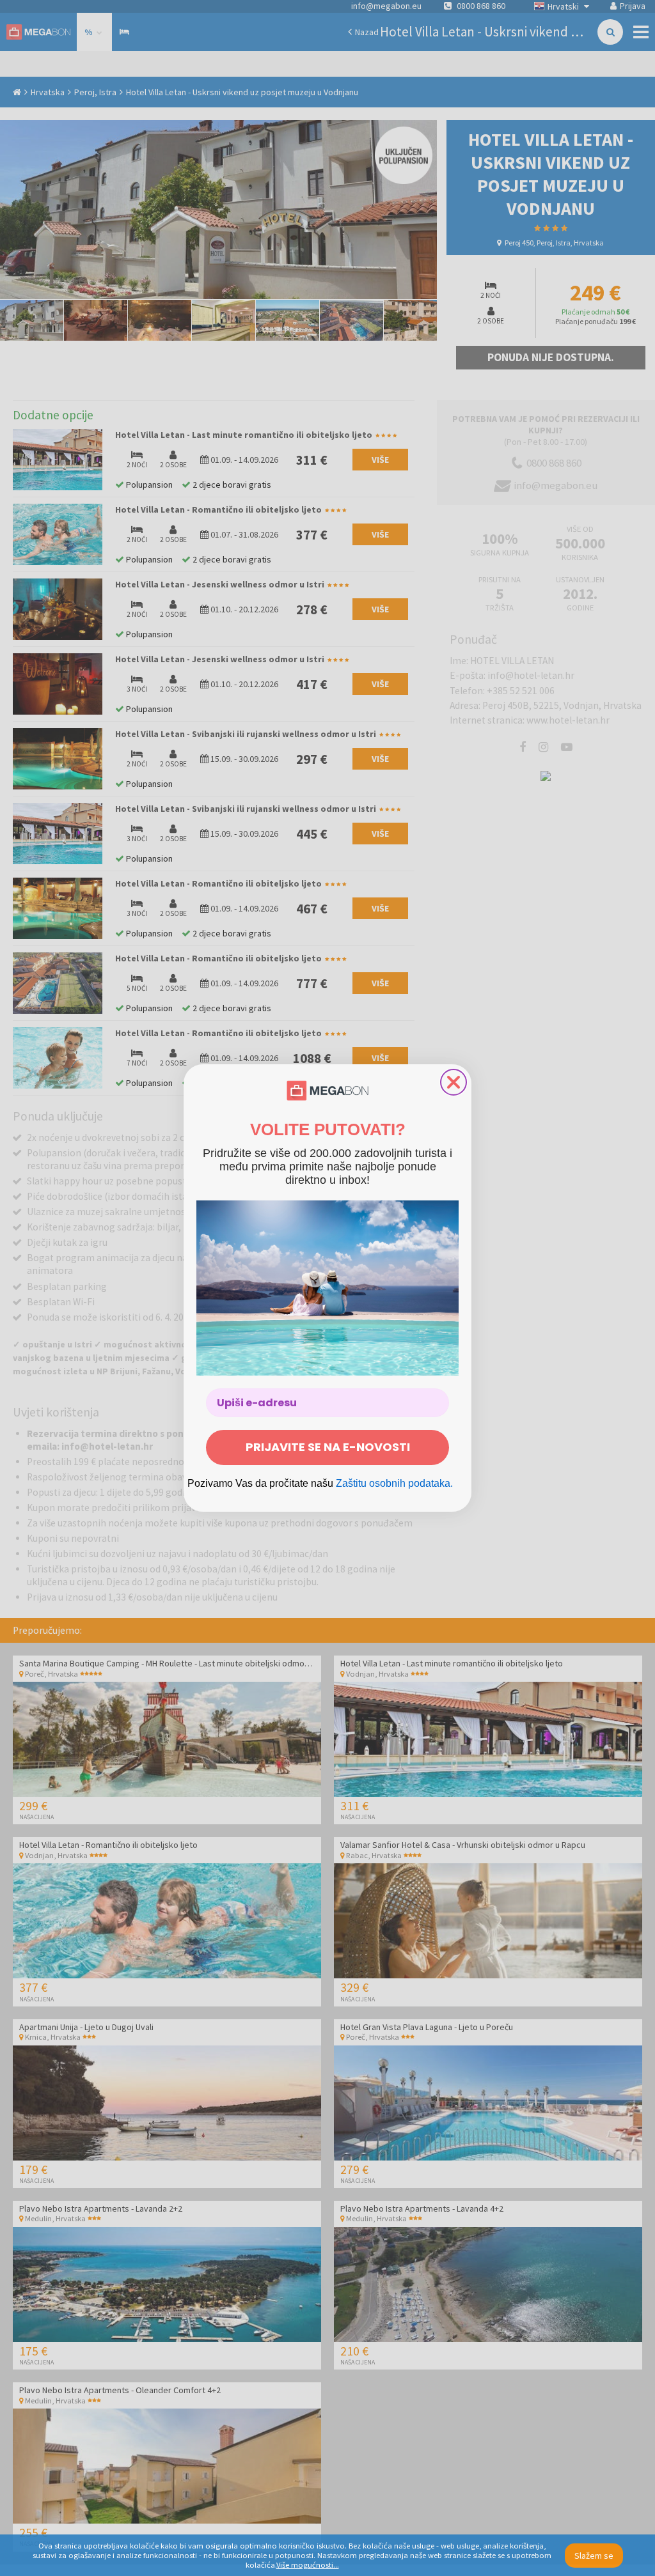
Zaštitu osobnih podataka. (394, 1483)
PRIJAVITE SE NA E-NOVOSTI (328, 1447)
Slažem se (594, 2556)
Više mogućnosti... (308, 2565)
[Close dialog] (454, 1082)
